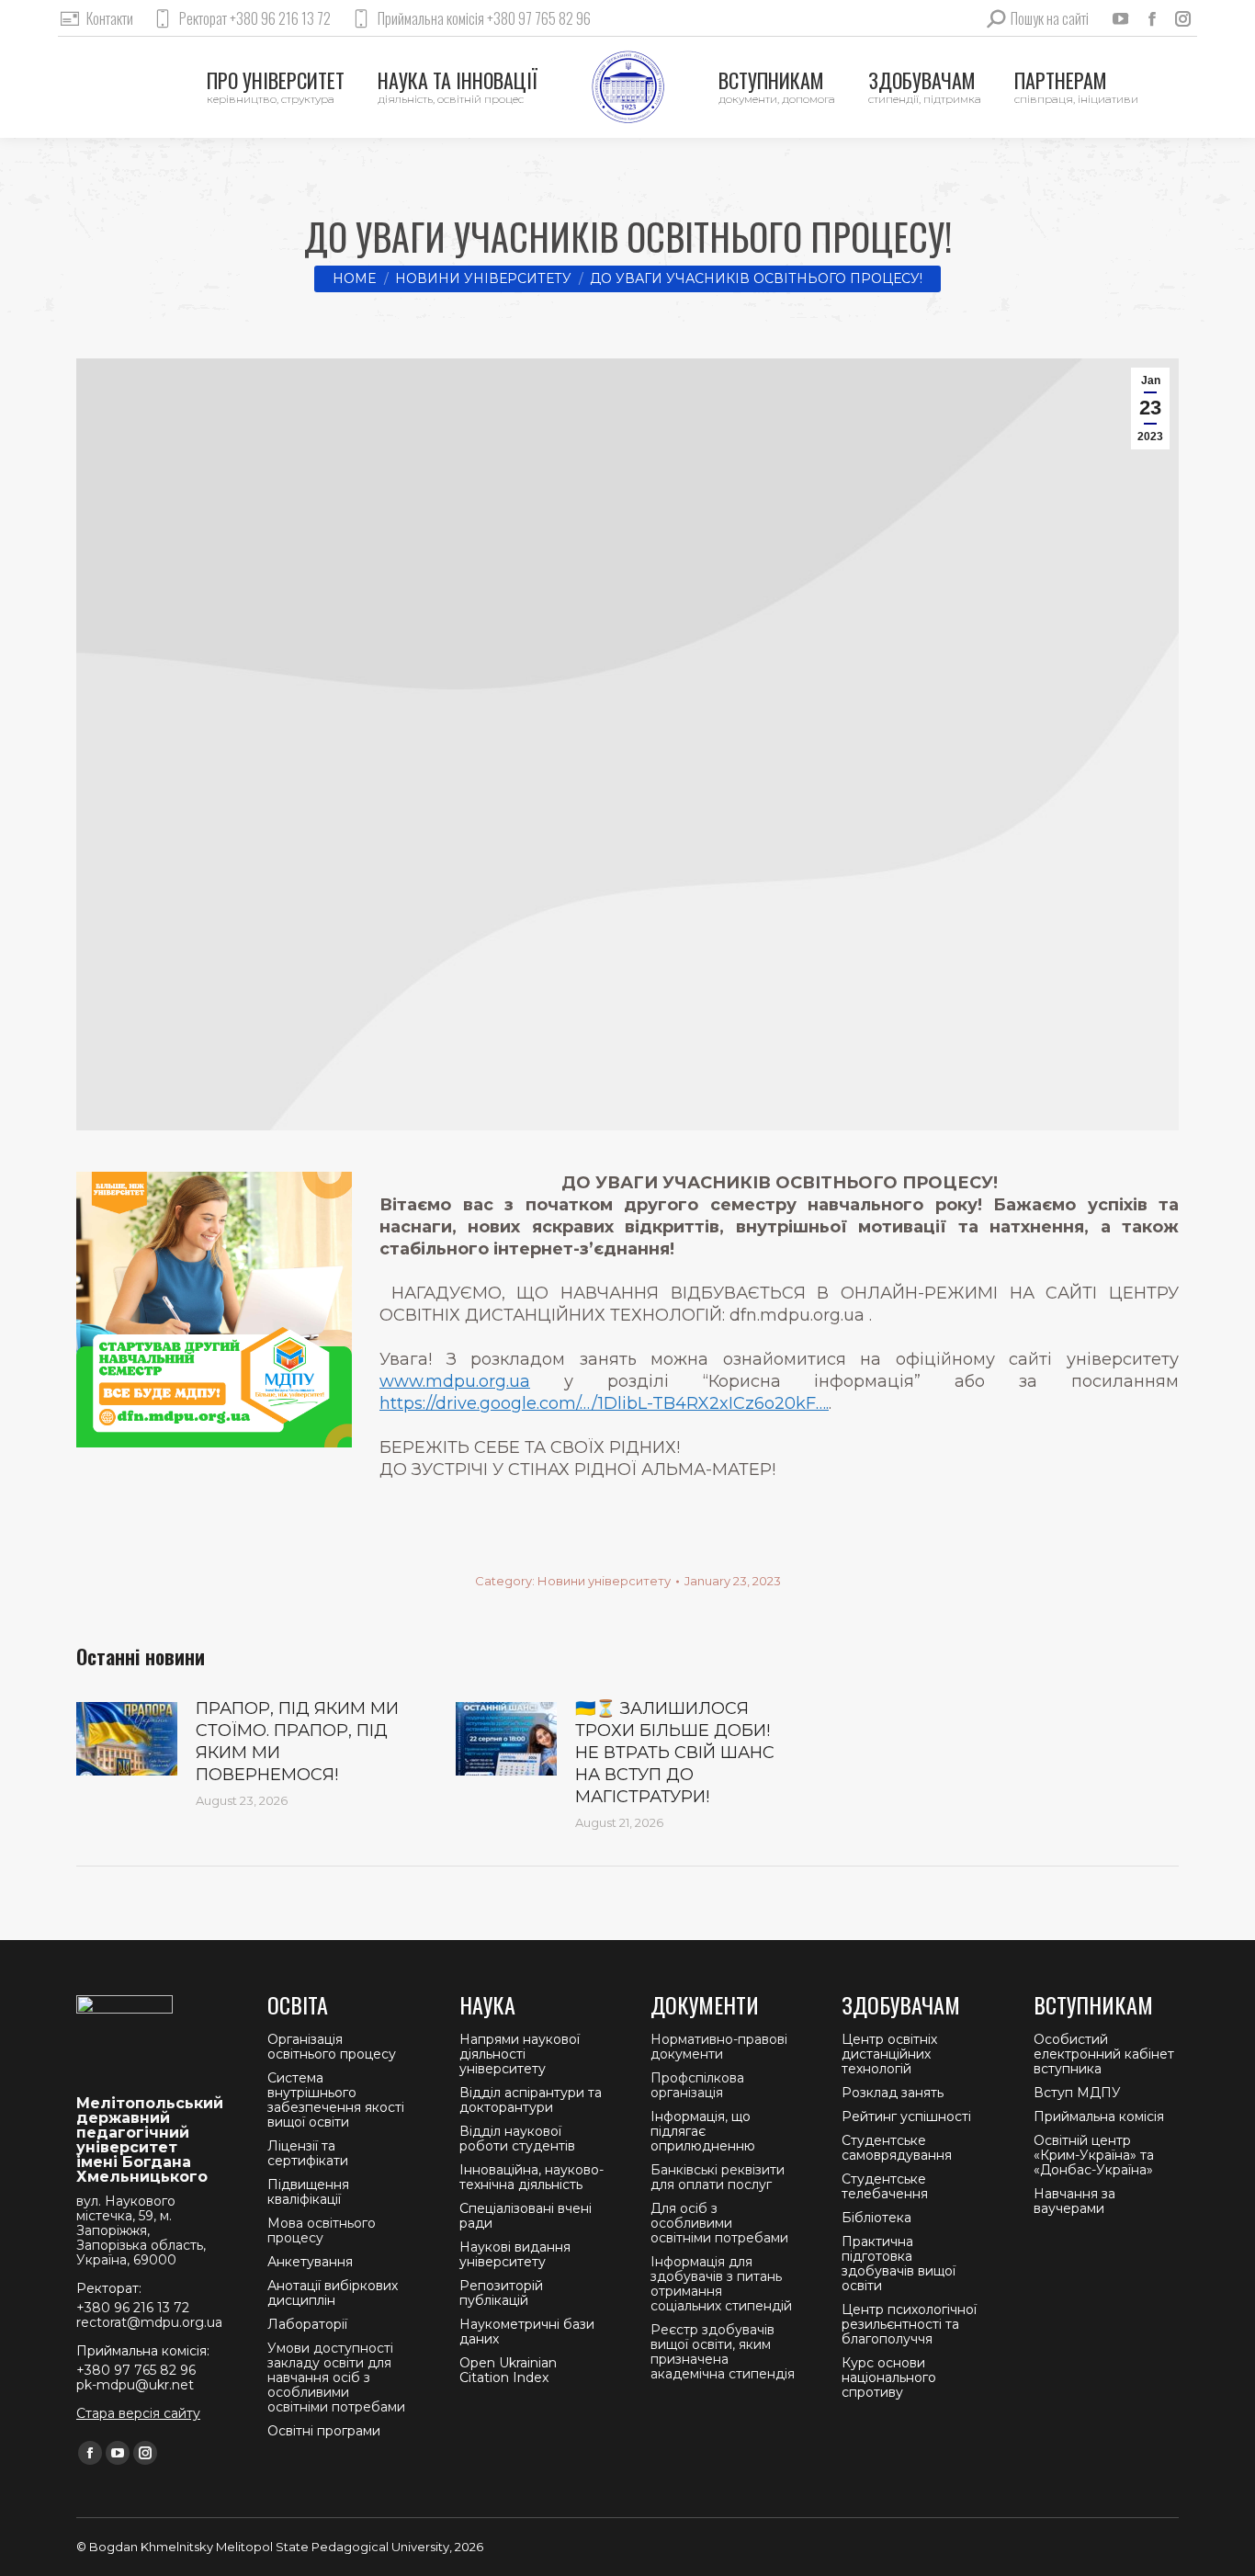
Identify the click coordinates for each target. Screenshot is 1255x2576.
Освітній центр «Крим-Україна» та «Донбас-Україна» (1094, 2155)
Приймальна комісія (1099, 2116)
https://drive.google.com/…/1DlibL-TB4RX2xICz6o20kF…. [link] (604, 1403)
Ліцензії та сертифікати (308, 2153)
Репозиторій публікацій (501, 2293)
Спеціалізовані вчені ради (526, 2216)
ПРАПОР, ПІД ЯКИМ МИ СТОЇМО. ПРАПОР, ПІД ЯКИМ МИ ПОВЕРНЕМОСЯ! (297, 1742)
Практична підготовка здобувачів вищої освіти (899, 2264)
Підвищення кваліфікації (308, 2192)
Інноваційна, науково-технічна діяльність (531, 2177)
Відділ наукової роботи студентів (517, 2139)
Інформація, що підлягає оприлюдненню (703, 2131)
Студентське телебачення (885, 2186)
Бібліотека (876, 2218)
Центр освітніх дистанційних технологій (889, 2054)
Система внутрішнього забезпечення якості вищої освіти (336, 2100)
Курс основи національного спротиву (889, 2377)
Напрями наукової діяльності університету (520, 2054)
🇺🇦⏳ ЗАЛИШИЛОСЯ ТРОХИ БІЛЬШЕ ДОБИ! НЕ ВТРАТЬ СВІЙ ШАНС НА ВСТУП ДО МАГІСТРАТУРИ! (675, 1753)
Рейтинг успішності (906, 2116)
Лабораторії (307, 2324)
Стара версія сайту (138, 2413)
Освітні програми (324, 2431)
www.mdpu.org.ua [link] (455, 1381)
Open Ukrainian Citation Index (508, 2370)
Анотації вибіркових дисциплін (333, 2293)
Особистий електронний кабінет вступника (1104, 2054)
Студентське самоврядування (897, 2148)
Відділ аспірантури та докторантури (531, 2100)
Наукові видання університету (515, 2254)
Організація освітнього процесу (332, 2047)
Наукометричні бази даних (527, 2332)
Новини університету (604, 1581)
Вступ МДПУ (1077, 2093)
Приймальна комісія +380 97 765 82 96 (484, 18)
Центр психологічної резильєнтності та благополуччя (909, 2324)
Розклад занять (893, 2093)
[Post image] (127, 1739)
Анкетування (310, 2262)
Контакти (110, 18)
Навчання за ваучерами (1074, 2201)
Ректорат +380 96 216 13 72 (255, 18)
